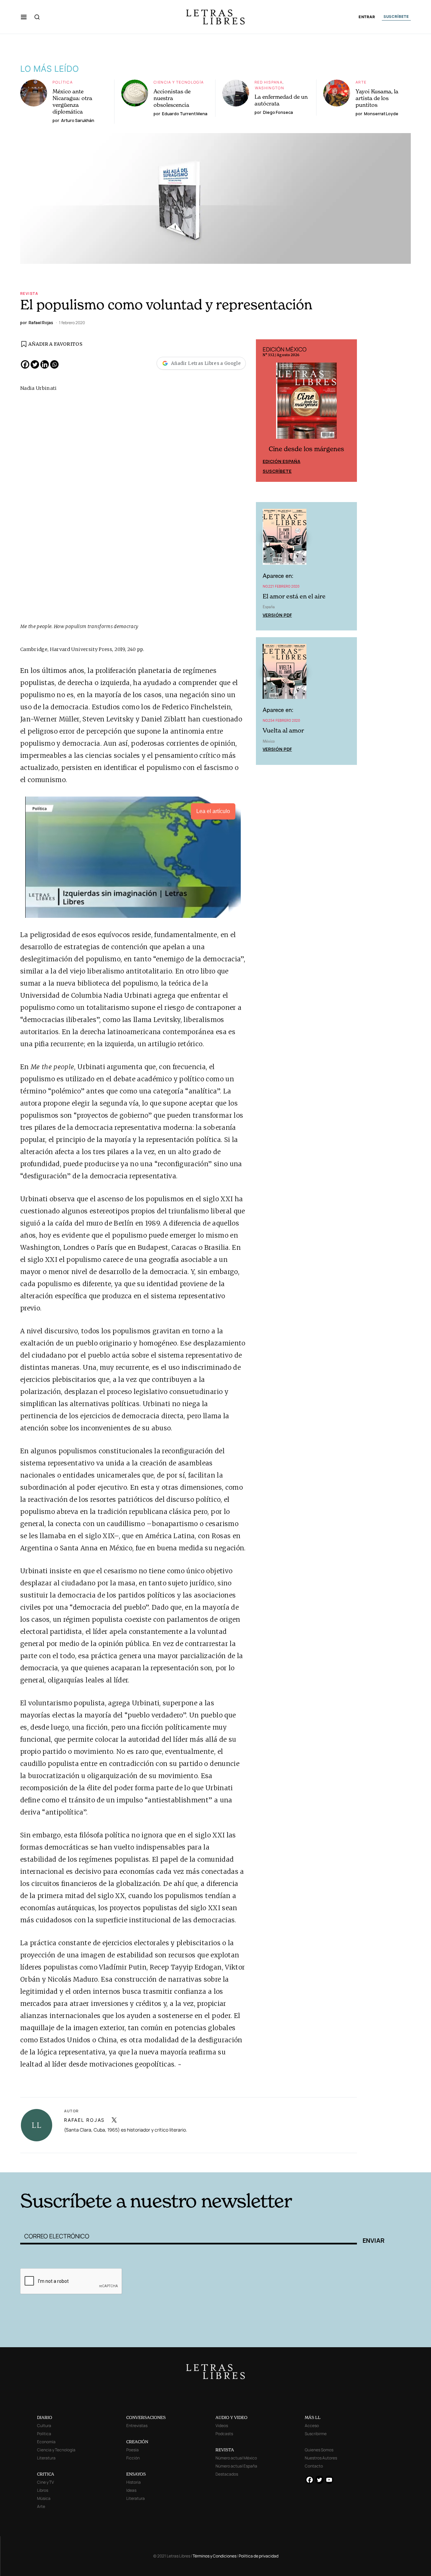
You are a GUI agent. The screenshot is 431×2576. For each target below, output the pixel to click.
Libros (43, 2490)
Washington (270, 88)
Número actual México (236, 2458)
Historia (134, 2482)
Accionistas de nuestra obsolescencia (172, 98)
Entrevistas (137, 2426)
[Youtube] (329, 2480)
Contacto (314, 2466)
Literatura (46, 2458)
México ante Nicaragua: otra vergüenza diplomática (72, 101)
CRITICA (46, 2474)
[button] (24, 17)
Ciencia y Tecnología (179, 82)
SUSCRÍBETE (396, 17)
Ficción (133, 2458)
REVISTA (225, 2450)
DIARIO (45, 2417)
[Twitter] (35, 364)
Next (348, 411)
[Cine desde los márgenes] (306, 404)
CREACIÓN (137, 2442)
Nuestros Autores (321, 2458)
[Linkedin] (45, 364)
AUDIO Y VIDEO (231, 2417)
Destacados (227, 2474)
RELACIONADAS (111, 2162)
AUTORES (307, 2162)
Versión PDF (277, 615)
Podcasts (224, 2434)
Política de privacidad (259, 2556)
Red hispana (269, 82)
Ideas (131, 2490)
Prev (265, 411)
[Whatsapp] (54, 364)
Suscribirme (316, 2434)
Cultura (44, 2426)
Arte (361, 82)
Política (63, 82)
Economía (46, 2442)
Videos (222, 2426)
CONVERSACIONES (146, 2417)
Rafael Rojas (84, 2120)
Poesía (132, 2450)
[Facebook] (25, 364)
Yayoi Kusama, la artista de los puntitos (377, 98)
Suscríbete (277, 471)
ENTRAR (367, 17)
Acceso (312, 2426)
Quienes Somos (319, 2450)
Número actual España (236, 2466)
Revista (29, 293)
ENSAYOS (136, 2474)
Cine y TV (45, 2482)
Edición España (281, 461)
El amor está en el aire (294, 596)
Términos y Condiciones (214, 2556)
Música (44, 2498)
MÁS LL (313, 2417)
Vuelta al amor (283, 730)
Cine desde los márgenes (306, 449)
